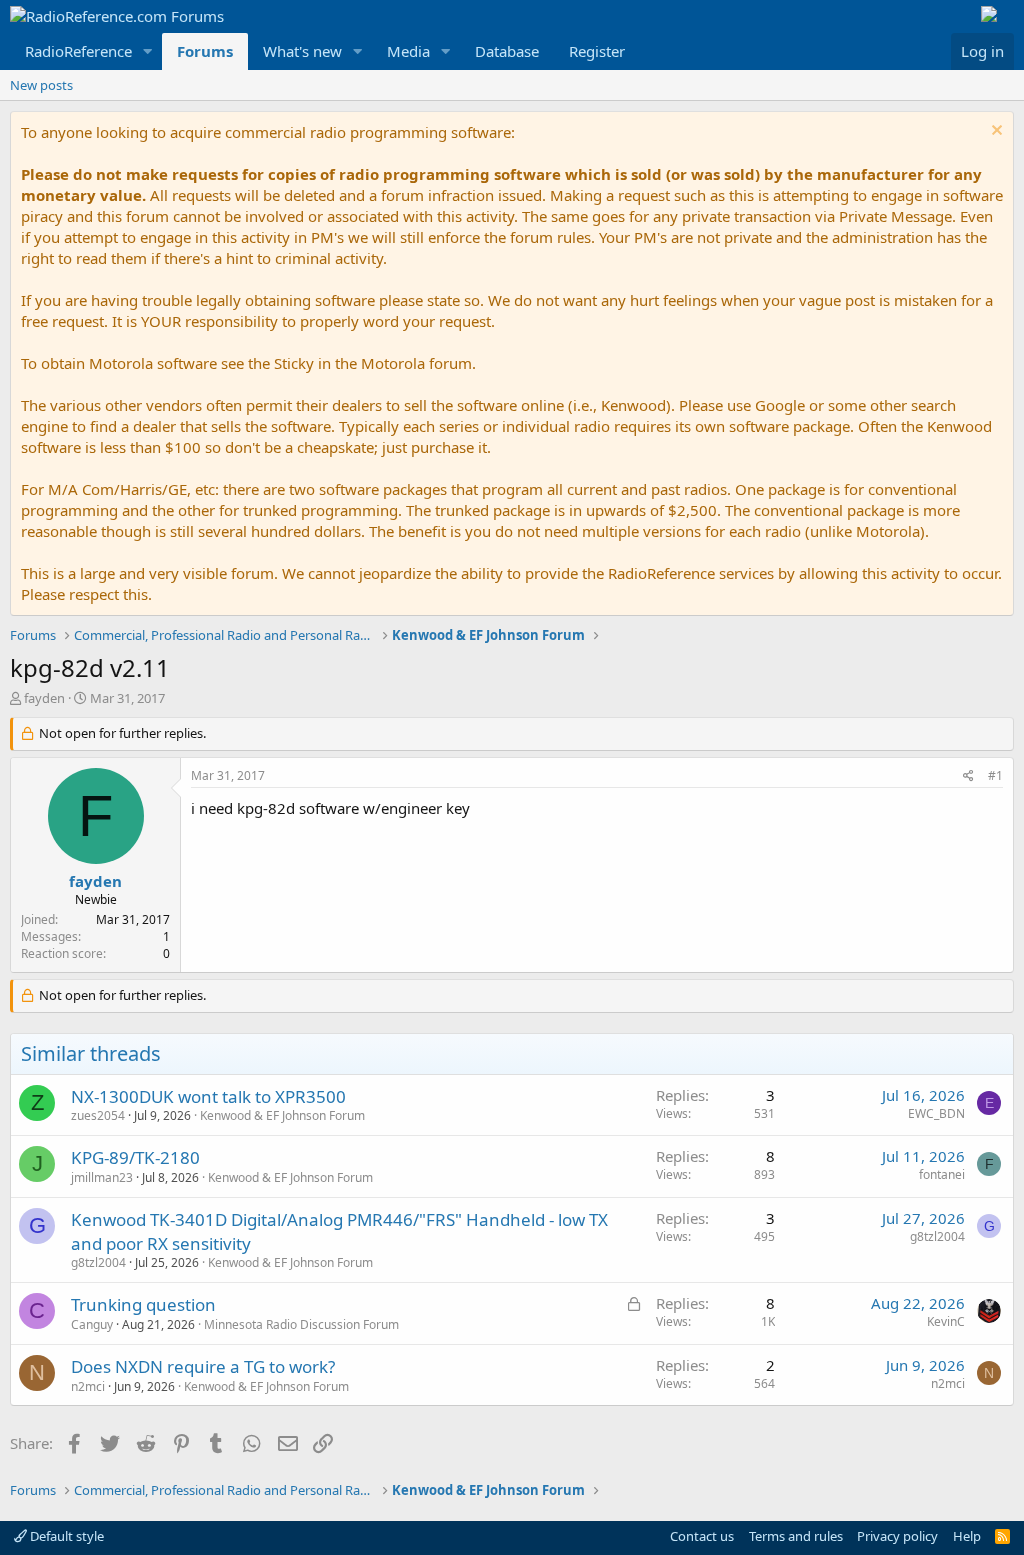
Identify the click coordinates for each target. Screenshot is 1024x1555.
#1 (995, 775)
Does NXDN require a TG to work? (203, 1366)
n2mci (88, 1386)
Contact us (702, 1536)
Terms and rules (796, 1536)
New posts (41, 85)
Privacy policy (897, 1536)
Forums (205, 51)
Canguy (92, 1324)
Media (408, 51)
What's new (302, 51)
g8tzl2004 (98, 1262)
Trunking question (143, 1304)
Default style (65, 1536)
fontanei (942, 1174)
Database (507, 51)
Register (597, 51)
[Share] (968, 776)
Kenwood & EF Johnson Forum (282, 1115)
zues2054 (98, 1115)
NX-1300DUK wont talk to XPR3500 (208, 1096)
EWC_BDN (936, 1113)
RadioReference (78, 51)
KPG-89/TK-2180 (135, 1157)
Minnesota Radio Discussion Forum (301, 1324)
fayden (44, 698)
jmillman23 (102, 1177)
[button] (148, 51)
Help (967, 1536)
